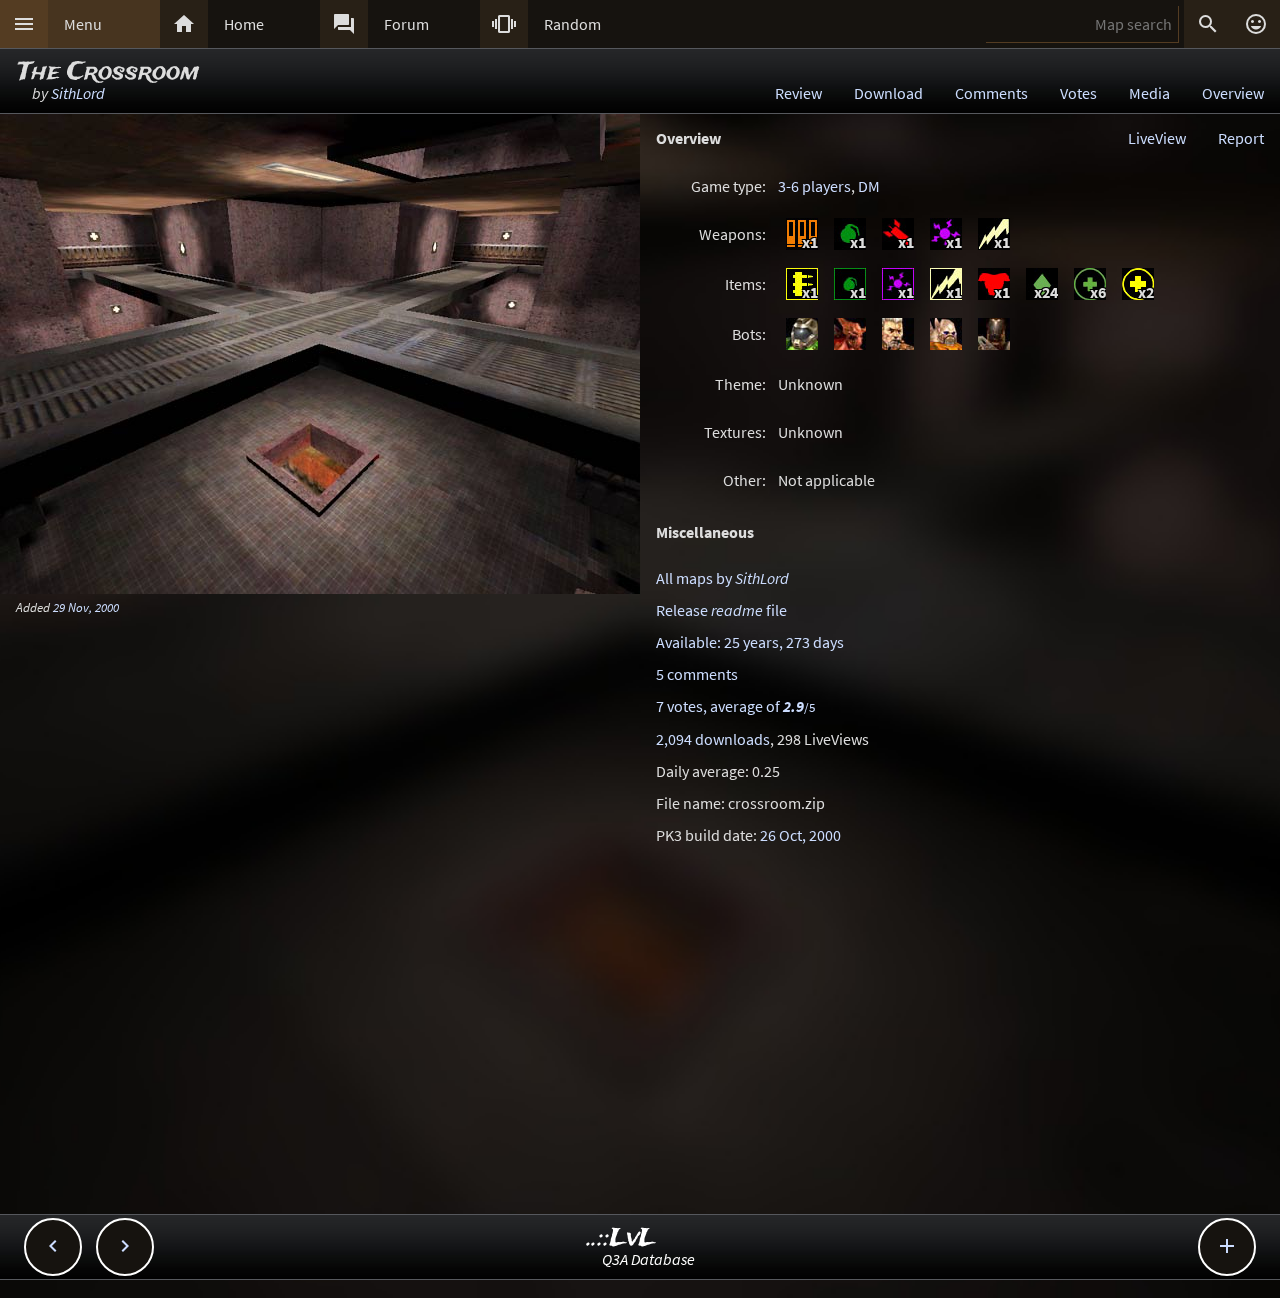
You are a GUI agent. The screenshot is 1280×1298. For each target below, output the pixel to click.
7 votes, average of (735, 706)
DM (869, 186)
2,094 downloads (713, 739)
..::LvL (621, 1238)
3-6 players (814, 186)
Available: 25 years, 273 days (750, 642)
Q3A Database (648, 1259)
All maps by (722, 578)
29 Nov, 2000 (86, 607)
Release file (721, 610)
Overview (1233, 93)
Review (798, 93)
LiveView (1157, 138)
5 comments (697, 674)
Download (888, 93)
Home (244, 24)
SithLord (78, 93)
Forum (406, 24)
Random (572, 24)
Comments (991, 93)
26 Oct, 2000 (800, 835)
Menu (83, 24)
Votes (1078, 93)
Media (1149, 93)
